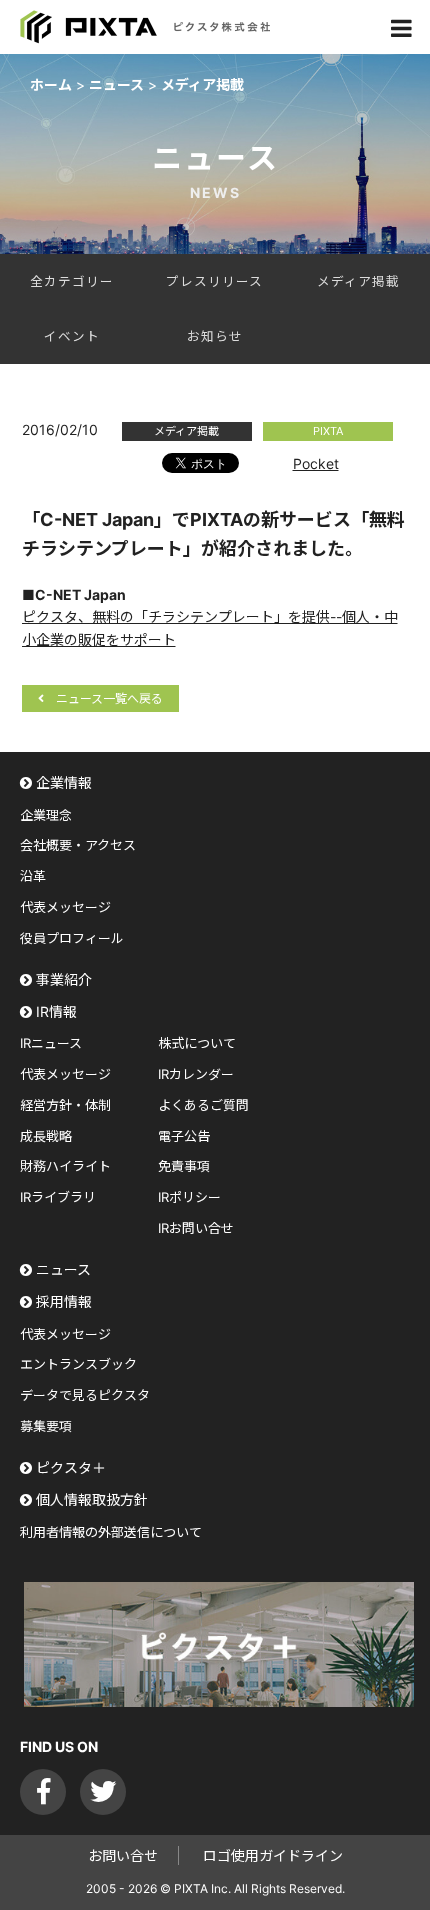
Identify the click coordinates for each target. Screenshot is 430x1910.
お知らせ (215, 336)
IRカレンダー (196, 1074)
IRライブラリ (58, 1197)
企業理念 (46, 815)
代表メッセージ (65, 907)
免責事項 (184, 1166)
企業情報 (64, 782)
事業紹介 (64, 979)
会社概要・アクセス (78, 845)
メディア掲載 (358, 281)
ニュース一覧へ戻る (109, 698)
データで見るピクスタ (85, 1395)
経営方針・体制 (65, 1105)
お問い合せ (123, 1855)
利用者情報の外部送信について (111, 1532)
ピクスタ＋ (71, 1467)
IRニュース (51, 1043)
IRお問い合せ (196, 1228)
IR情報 (56, 1011)
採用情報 (64, 1301)
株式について (197, 1043)
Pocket (316, 463)
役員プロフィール (72, 938)
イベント (72, 336)
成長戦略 (46, 1136)
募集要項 (46, 1426)
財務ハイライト (65, 1166)
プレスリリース (214, 281)
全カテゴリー (72, 281)
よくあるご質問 (203, 1105)
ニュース (63, 1269)
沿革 (33, 876)
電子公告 (184, 1136)
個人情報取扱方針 (92, 1499)
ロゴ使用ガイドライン (273, 1855)
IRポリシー (189, 1197)
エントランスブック (78, 1364)
